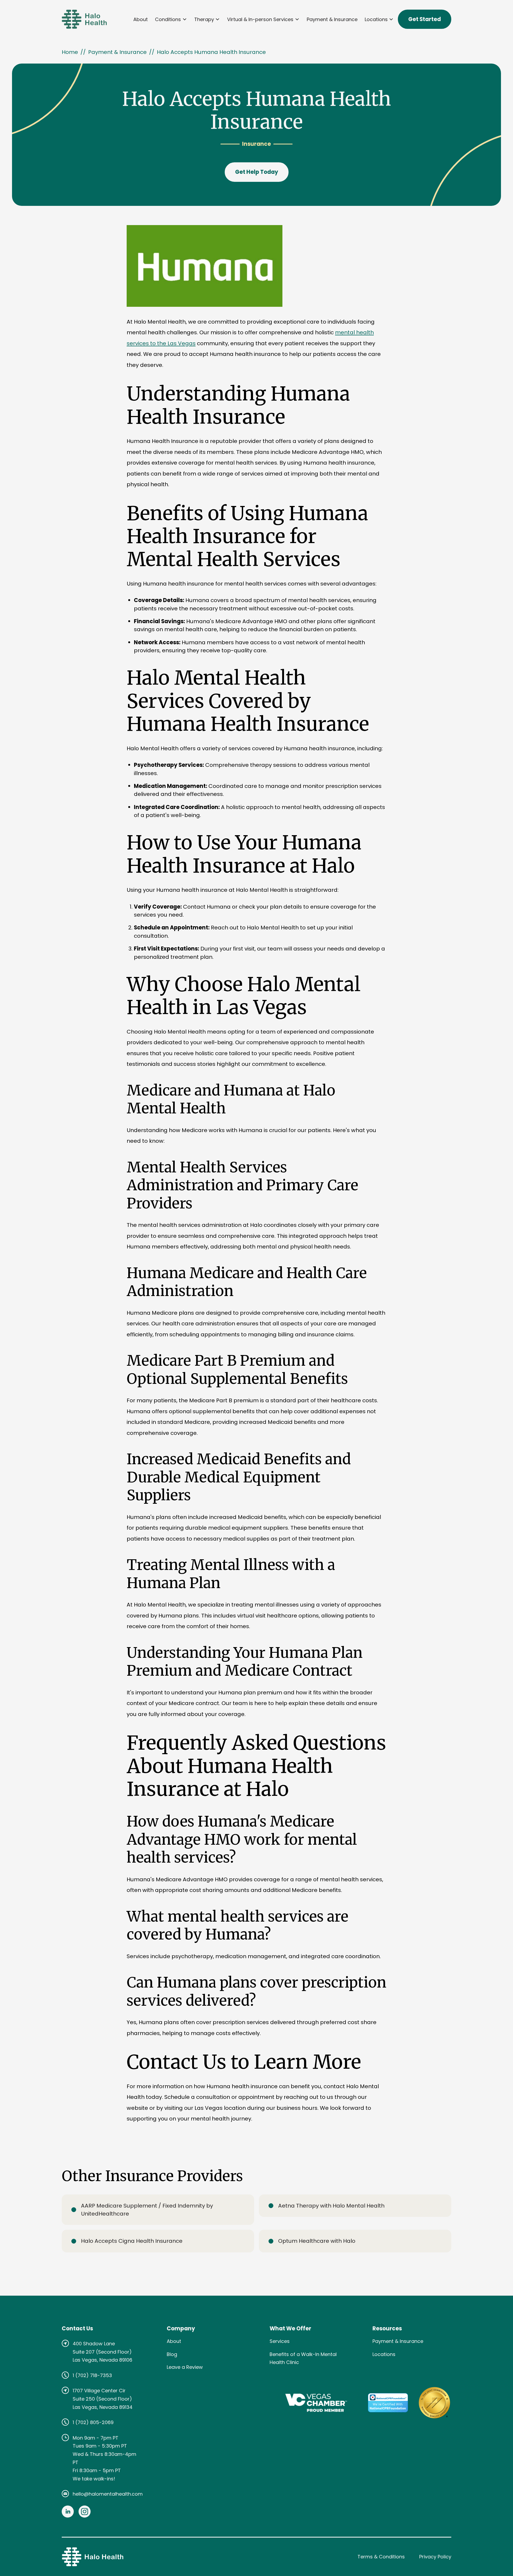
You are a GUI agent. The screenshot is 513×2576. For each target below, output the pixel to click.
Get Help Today (257, 172)
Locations (384, 2354)
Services (280, 2341)
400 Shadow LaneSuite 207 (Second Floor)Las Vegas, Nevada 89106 (102, 2352)
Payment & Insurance (332, 19)
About (141, 19)
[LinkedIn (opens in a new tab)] (68, 2512)
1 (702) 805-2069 (93, 2422)
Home (70, 52)
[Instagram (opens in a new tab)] (85, 2512)
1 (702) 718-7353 (92, 2375)
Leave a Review (185, 2367)
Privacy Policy (435, 2557)
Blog (172, 2354)
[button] (171, 19)
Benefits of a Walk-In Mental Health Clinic (303, 2358)
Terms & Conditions (381, 2557)
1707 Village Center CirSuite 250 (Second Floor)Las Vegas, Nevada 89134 (103, 2399)
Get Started (425, 19)
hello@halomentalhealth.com (108, 2494)
